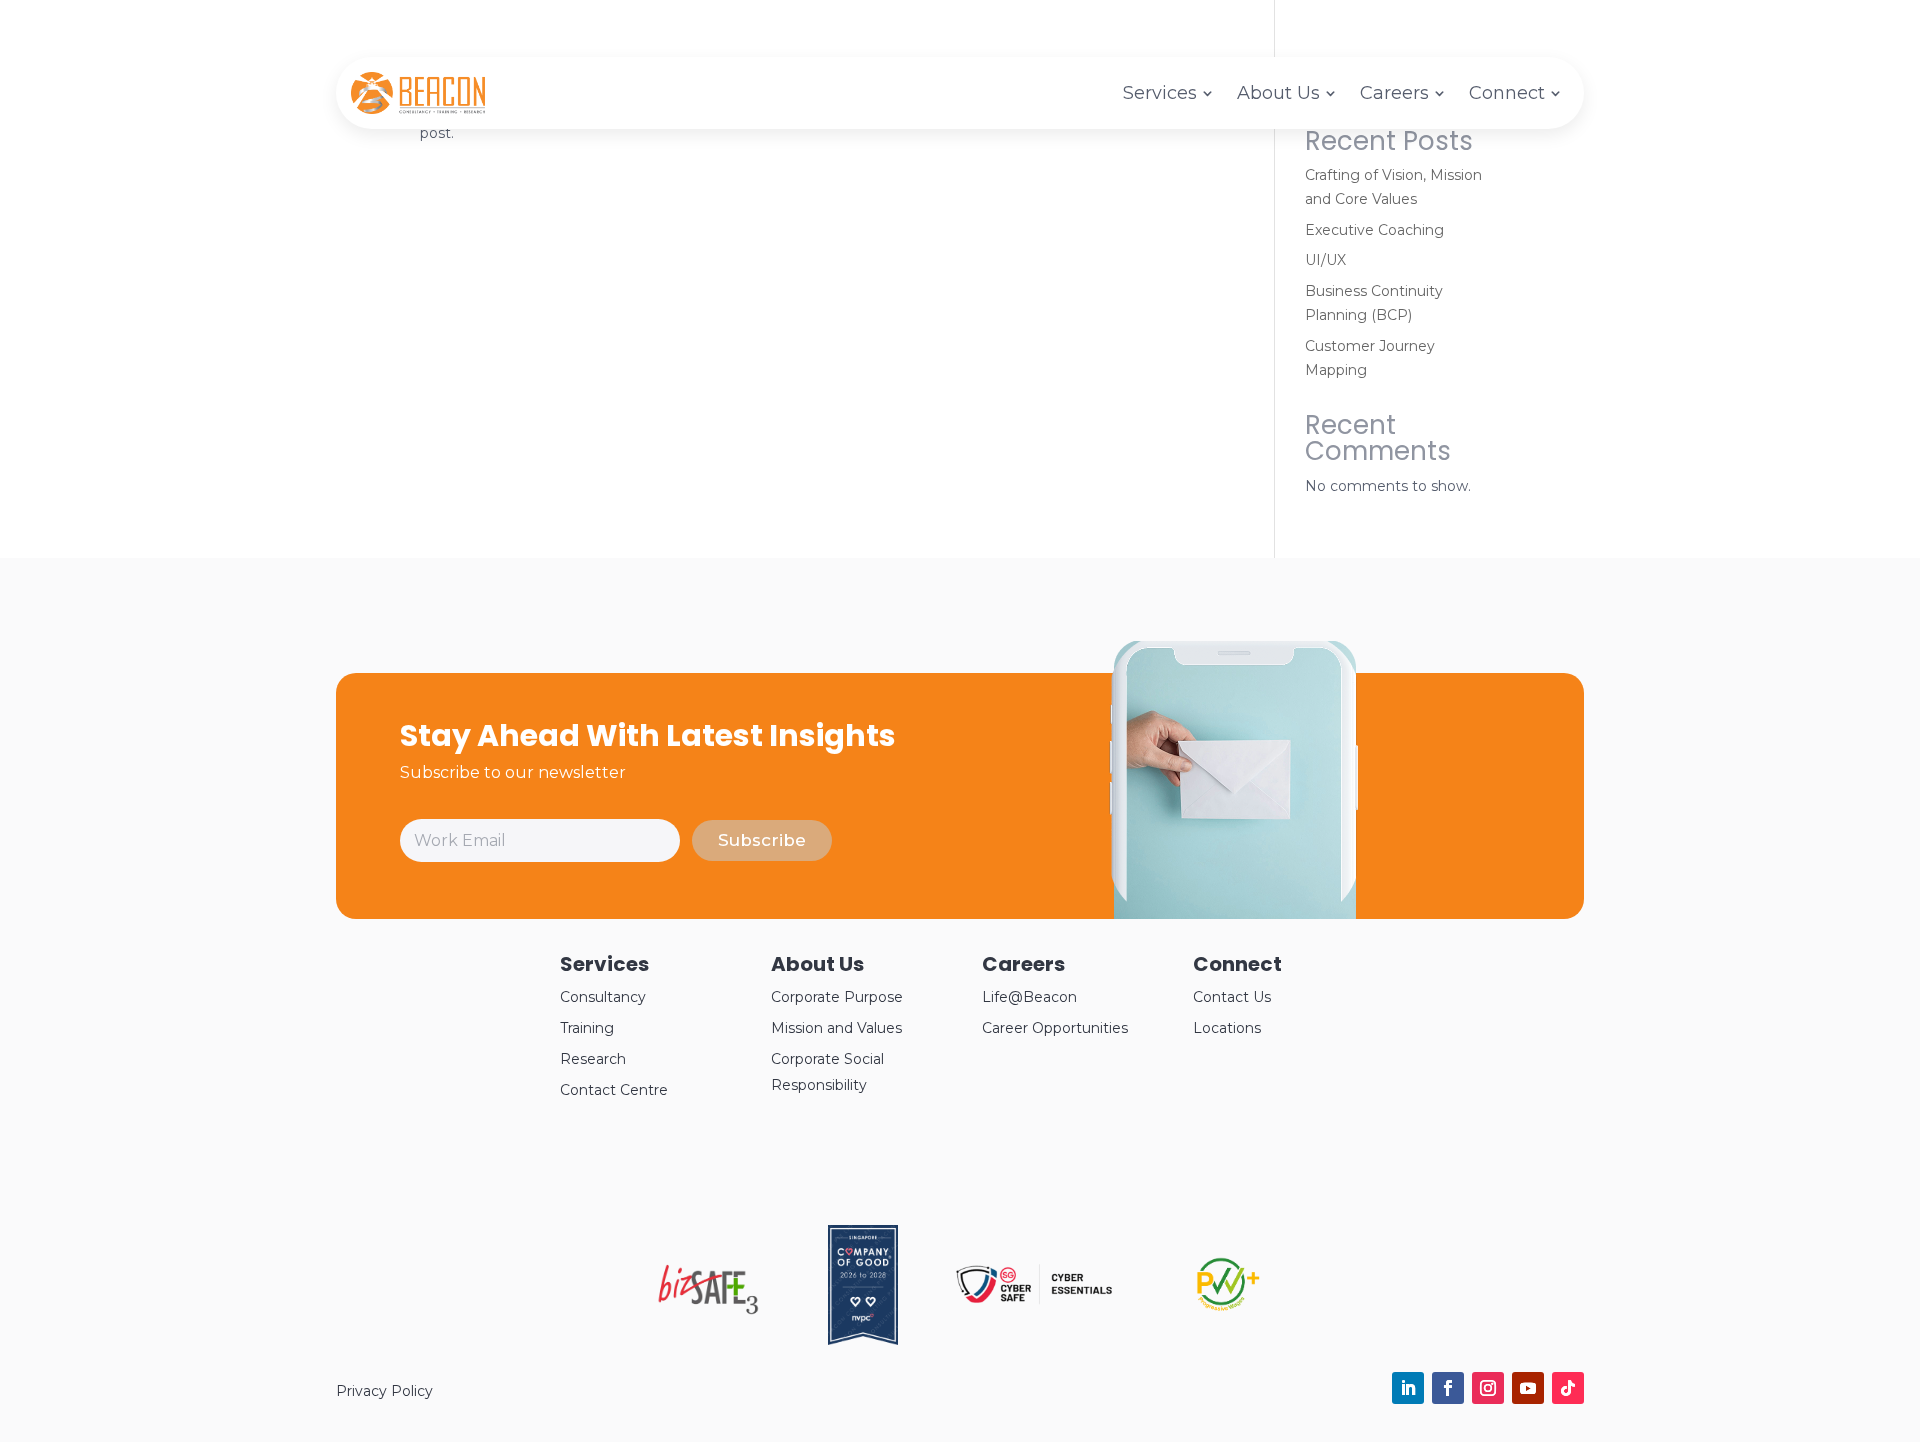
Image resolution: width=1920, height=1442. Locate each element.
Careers (1394, 93)
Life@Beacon (1029, 997)
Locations (1227, 1028)
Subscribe (762, 840)
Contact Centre (614, 1090)
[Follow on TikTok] (1568, 1388)
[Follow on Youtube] (1528, 1388)
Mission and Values (836, 1028)
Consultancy (603, 997)
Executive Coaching (1374, 230)
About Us (1278, 93)
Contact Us (1232, 997)
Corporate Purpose (837, 997)
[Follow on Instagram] (1488, 1388)
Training (587, 1028)
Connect (1507, 93)
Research (593, 1059)
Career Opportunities (1055, 1028)
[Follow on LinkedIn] (1408, 1388)
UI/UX (1325, 260)
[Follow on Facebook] (1448, 1388)
